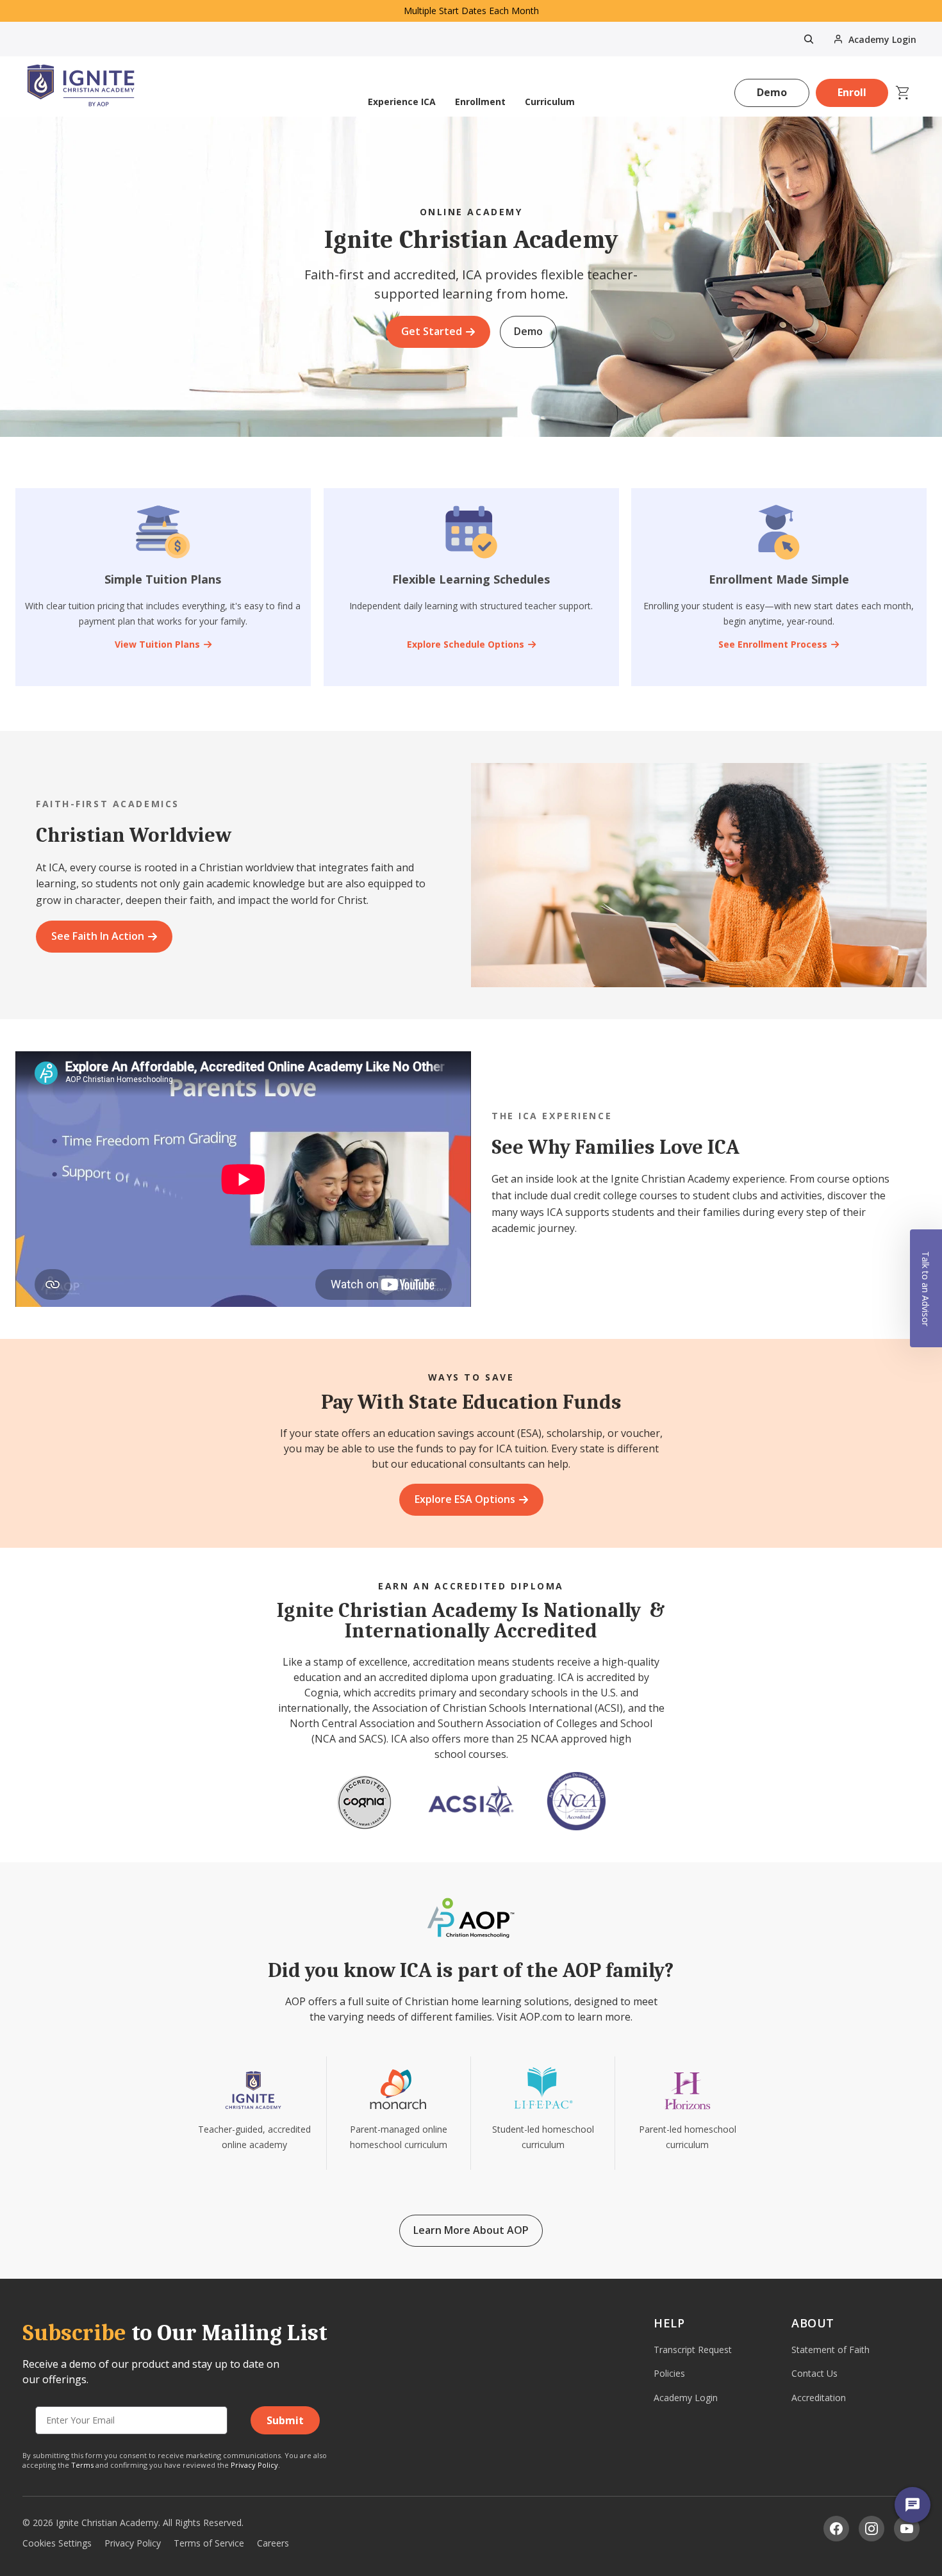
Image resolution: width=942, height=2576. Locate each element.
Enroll (852, 92)
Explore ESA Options (465, 1499)
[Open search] (809, 39)
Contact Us (814, 2373)
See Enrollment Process (773, 644)
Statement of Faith (830, 2350)
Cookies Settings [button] (57, 2543)
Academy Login (686, 2398)
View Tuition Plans (157, 644)
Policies (669, 2373)
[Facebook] (836, 2529)
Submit (285, 2420)
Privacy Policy (254, 2465)
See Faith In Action (98, 936)
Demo (772, 92)
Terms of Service (209, 2543)
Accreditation (819, 2398)
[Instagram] (872, 2529)
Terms (82, 2465)
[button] (926, 1288)
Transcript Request (693, 2350)
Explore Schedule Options (465, 644)
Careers (273, 2543)
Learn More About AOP (471, 2230)
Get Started (432, 331)
